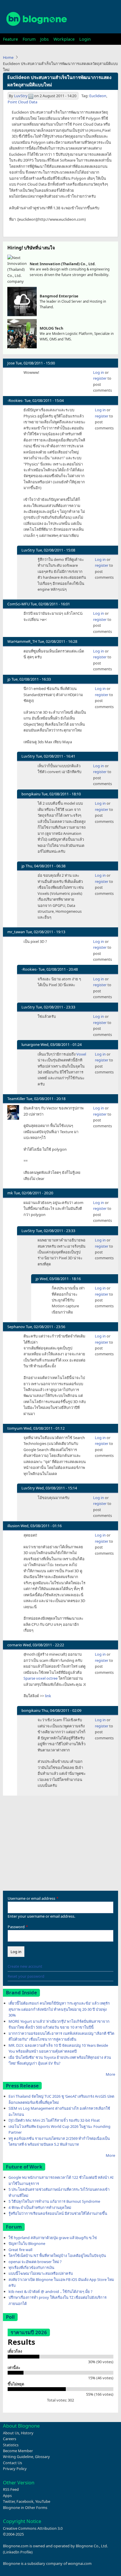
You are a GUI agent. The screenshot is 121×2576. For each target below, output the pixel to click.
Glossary (42, 2457)
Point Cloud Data (22, 102)
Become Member (18, 2451)
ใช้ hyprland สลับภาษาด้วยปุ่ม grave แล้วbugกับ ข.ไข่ (53, 2238)
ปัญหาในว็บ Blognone (27, 2243)
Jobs (44, 39)
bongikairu (31, 794)
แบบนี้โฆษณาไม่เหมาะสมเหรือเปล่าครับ (41, 2273)
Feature (10, 39)
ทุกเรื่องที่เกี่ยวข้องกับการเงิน (31, 2267)
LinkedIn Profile (18, 2552)
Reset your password (26, 1976)
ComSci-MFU (19, 604)
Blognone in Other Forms (25, 2508)
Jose (11, 363)
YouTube (43, 2501)
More (110, 2074)
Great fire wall (20, 2250)
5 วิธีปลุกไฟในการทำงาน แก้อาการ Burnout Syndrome (54, 2201)
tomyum (15, 1428)
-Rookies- (15, 400)
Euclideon (98, 96)
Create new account (25, 1966)
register (100, 378)
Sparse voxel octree (41, 1678)
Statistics (11, 2445)
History (27, 2433)
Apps (7, 2495)
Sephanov (16, 1327)
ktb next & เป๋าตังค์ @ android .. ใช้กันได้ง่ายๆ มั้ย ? (51, 2291)
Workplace (64, 39)
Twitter (9, 2501)
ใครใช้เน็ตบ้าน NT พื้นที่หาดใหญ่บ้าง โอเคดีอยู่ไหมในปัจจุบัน (57, 2255)
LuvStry (21, 96)
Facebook (25, 2501)
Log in (99, 372)
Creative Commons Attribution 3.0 (33, 2528)
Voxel (81, 1054)
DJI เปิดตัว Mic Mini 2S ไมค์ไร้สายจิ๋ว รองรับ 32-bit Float (54, 2120)
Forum (29, 39)
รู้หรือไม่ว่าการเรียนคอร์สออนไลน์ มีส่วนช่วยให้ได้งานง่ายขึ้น (58, 2213)
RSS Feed (11, 2489)
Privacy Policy (15, 2469)
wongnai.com (80, 2563)
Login (85, 39)
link (48, 1696)
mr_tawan (16, 932)
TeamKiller (16, 1099)
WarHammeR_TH (22, 641)
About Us (11, 2433)
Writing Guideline (18, 2457)
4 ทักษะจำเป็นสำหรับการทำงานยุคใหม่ (40, 2207)
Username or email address (31, 1898)
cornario (15, 1645)
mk (10, 1193)
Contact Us (12, 2463)
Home (8, 57)
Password (16, 1927)
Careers (10, 2439)
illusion (14, 1526)
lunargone (31, 1044)
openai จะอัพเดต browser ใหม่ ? (35, 2262)
